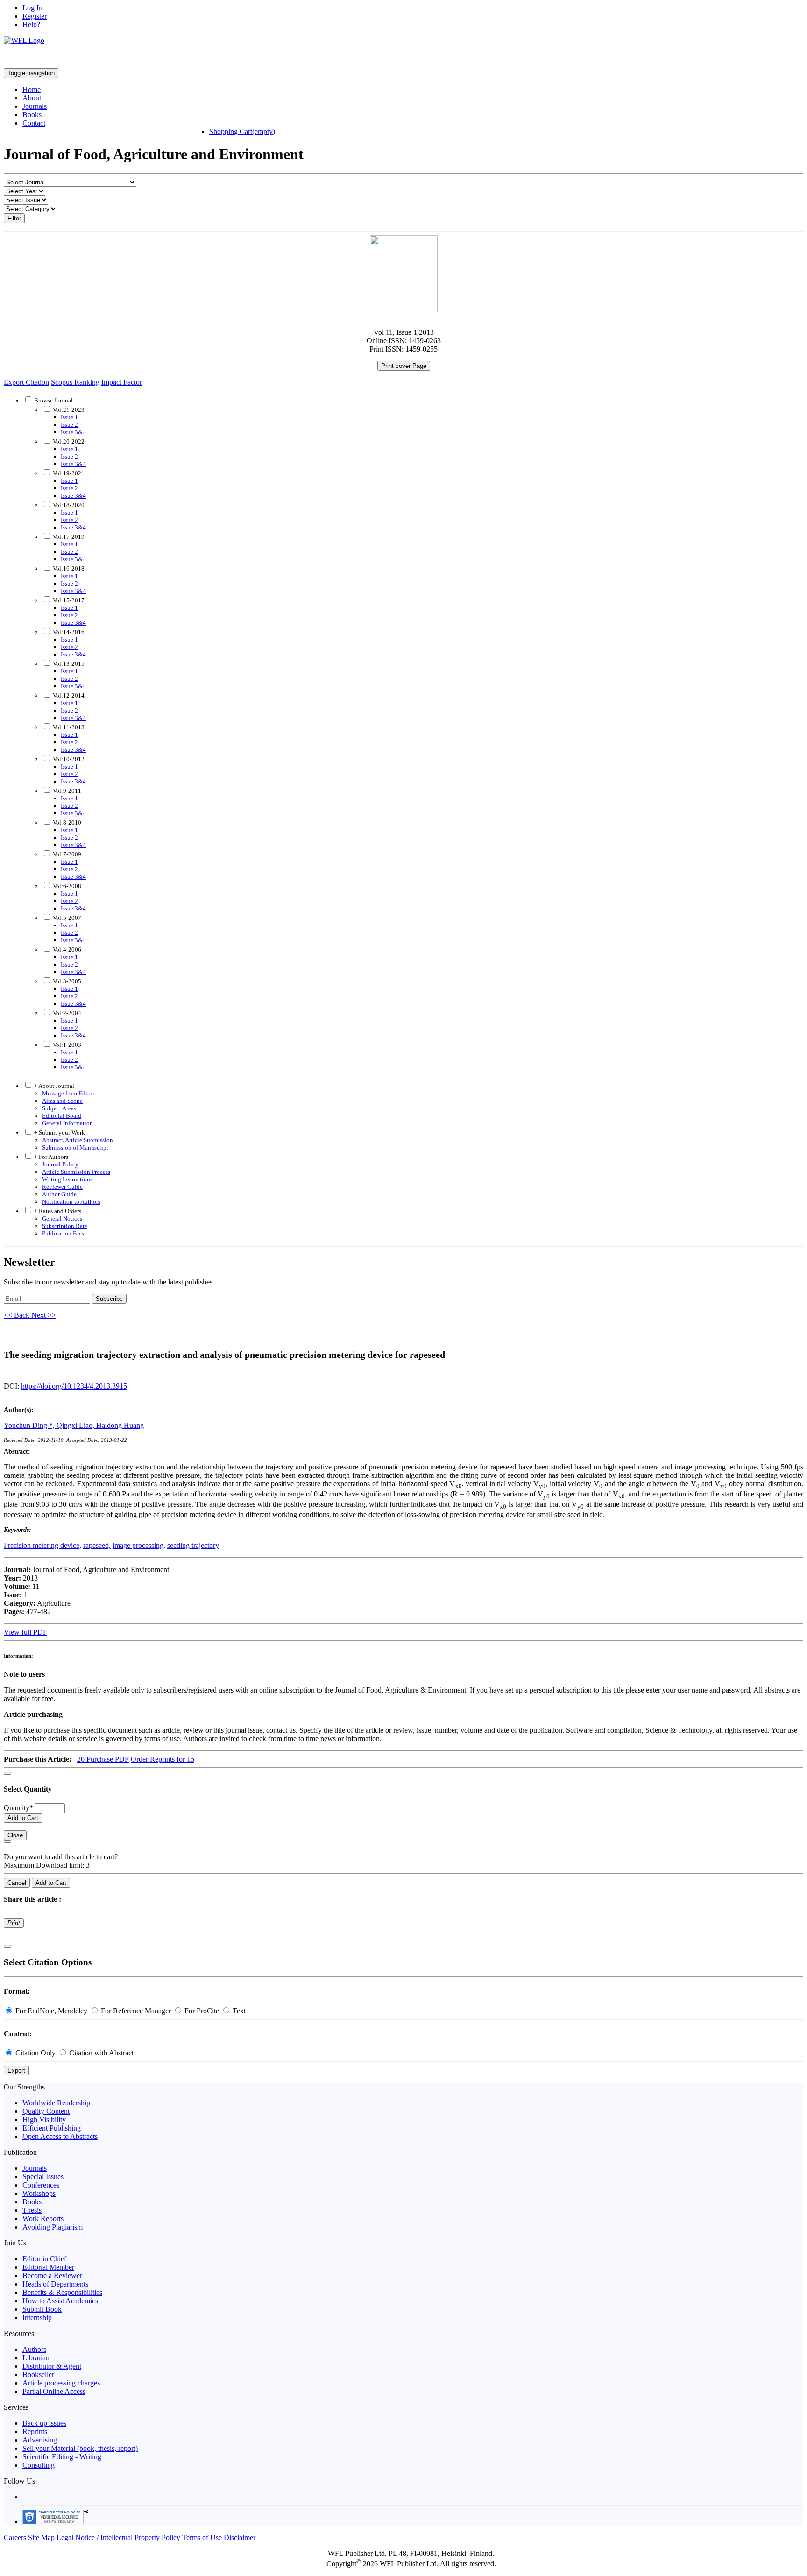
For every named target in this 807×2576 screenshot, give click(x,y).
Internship (37, 2318)
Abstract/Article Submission (78, 1140)
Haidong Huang (120, 1425)
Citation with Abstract (100, 2053)
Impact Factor (122, 382)
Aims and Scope (62, 1101)
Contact (34, 123)
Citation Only (35, 2053)
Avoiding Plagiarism (53, 2227)
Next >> (44, 1315)
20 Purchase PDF (103, 1759)
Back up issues (44, 2423)
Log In (32, 8)
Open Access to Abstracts (60, 2136)
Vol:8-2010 (66, 822)
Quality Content (46, 2111)
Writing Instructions (67, 1179)
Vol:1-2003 (66, 1045)
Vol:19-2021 (68, 473)
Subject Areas (59, 1108)
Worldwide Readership (56, 2103)
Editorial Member (48, 2267)
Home (32, 89)
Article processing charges (61, 2383)
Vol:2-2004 (66, 1013)
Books (32, 115)
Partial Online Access (54, 2391)
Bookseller (38, 2375)
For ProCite (202, 2011)
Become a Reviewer (52, 2276)
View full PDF (25, 1632)
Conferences (41, 2185)
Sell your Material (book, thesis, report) (80, 2448)
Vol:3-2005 (66, 981)
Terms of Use (202, 2537)
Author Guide (59, 1194)
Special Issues (43, 2177)
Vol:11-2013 (68, 727)
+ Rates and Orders (57, 1211)
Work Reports (43, 2219)
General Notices (62, 1218)
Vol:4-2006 (66, 949)
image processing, (139, 1545)
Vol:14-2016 (68, 632)
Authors (34, 2349)
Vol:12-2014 (68, 695)
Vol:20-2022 (68, 441)
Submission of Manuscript (75, 1147)
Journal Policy (60, 1164)
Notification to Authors (71, 1202)
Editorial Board (62, 1116)
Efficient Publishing (52, 2128)
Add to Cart (23, 1818)
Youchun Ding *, (30, 1425)
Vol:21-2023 (68, 410)
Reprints (35, 2431)
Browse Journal (53, 400)
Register (35, 16)
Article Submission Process (76, 1172)
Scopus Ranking (75, 382)
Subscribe (109, 1299)
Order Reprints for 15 (163, 1759)
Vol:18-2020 (68, 505)
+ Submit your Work (59, 1133)
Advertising (40, 2440)
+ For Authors (50, 1157)
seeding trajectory (193, 1545)
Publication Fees (63, 1233)
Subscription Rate (65, 1226)
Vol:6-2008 (66, 886)
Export (16, 2071)
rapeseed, (97, 1545)
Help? (31, 25)
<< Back (18, 1315)
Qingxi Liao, (76, 1425)
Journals (35, 106)
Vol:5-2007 (66, 918)
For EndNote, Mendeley (51, 2011)
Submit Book (42, 2309)
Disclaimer (240, 2537)
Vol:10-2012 (68, 759)
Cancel (17, 1883)
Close (15, 1835)
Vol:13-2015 (68, 664)
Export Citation (26, 382)
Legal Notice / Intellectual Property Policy (118, 2537)
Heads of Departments (55, 2284)
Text (238, 2011)
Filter (14, 218)
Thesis (32, 2210)
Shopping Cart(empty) (242, 131)
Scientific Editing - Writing (62, 2457)
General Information (67, 1123)
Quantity (18, 1808)
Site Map (41, 2537)
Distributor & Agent (52, 2366)
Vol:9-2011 (66, 791)
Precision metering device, (42, 1545)
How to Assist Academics (60, 2301)
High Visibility (44, 2120)
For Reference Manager (136, 2011)
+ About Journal (53, 1086)
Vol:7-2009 (66, 854)
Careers (15, 2537)
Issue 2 (69, 425)
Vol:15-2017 (68, 600)
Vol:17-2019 (68, 537)
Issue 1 (69, 417)
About (32, 98)
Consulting (39, 2465)
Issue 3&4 (73, 432)
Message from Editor (68, 1093)
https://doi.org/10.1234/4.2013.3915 (74, 1386)
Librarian (36, 2358)
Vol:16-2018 (68, 568)
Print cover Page (404, 366)
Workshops (39, 2193)
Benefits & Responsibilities (62, 2292)
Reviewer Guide (62, 1187)
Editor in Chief (44, 2259)
